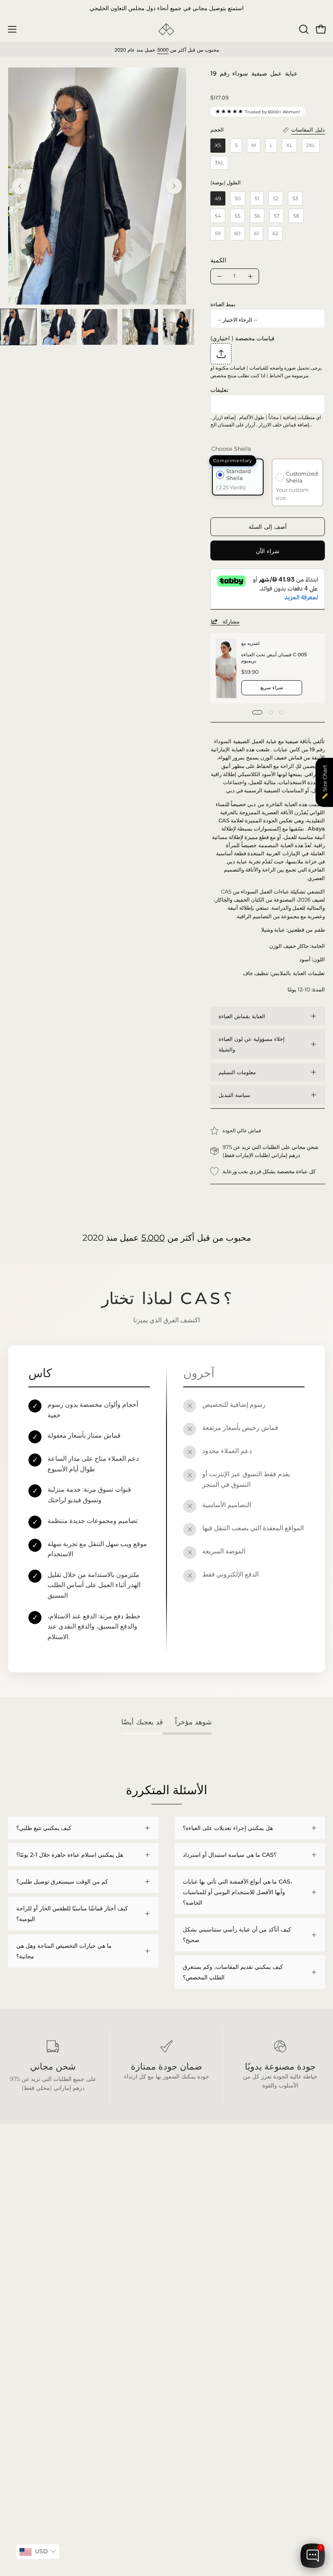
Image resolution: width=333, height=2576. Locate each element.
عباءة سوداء (22, 2293)
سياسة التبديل (234, 1095)
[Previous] (20, 186)
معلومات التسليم (237, 1072)
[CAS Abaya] (166, 29)
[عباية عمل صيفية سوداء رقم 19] (18, 327)
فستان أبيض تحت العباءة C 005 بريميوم (274, 657)
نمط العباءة (223, 304)
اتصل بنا (184, 2341)
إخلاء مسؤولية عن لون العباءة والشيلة (252, 1044)
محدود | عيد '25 (27, 2329)
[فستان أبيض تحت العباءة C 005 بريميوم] (226, 668)
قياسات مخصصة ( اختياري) (242, 338)
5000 (163, 50)
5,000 (153, 1238)
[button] (303, 29)
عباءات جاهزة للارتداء (33, 2317)
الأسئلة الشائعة (192, 2293)
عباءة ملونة (22, 2305)
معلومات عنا (189, 2329)
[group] (166, 9)
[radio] (218, 146)
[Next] (174, 186)
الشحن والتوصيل (194, 2305)
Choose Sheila (231, 449)
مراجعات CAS (26, 2341)
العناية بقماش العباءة (242, 1016)
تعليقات (219, 390)
